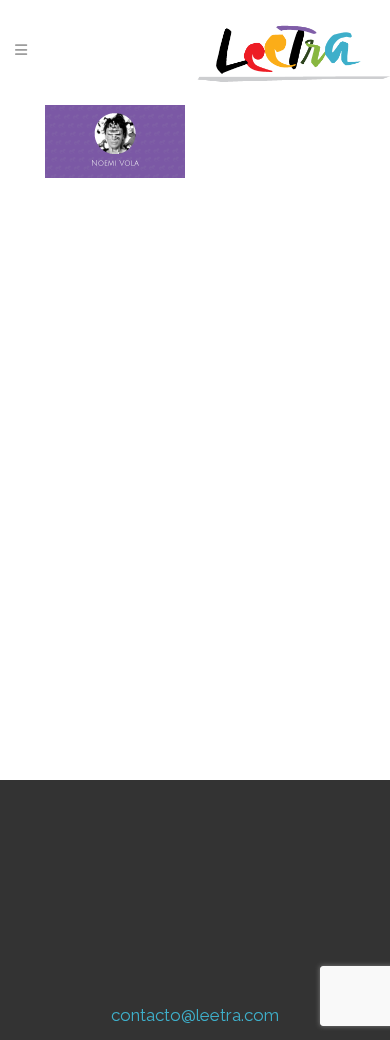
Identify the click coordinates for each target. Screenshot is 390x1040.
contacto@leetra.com (195, 1015)
